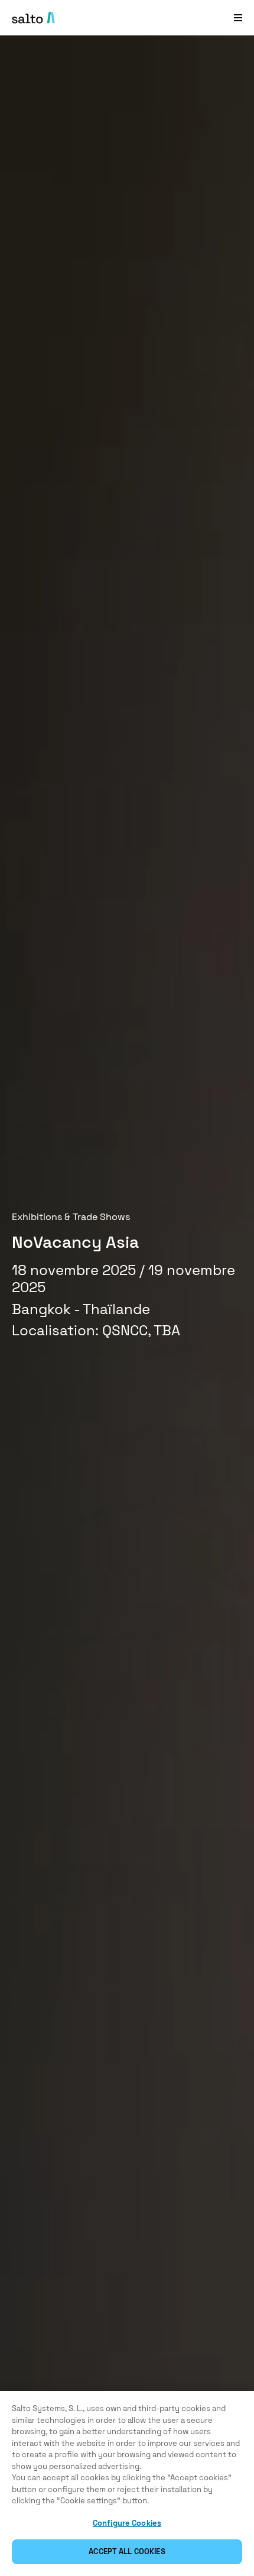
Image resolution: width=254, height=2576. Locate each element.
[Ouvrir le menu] (238, 17)
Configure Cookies (127, 2523)
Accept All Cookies (127, 2551)
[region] (127, 2483)
